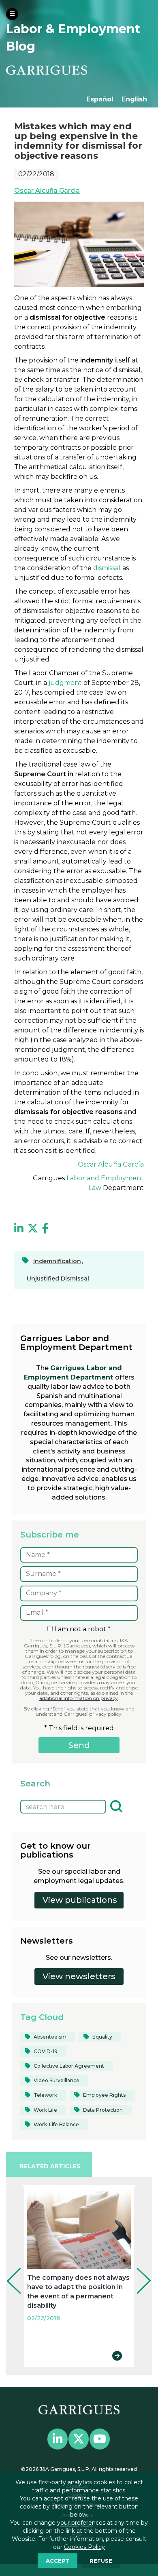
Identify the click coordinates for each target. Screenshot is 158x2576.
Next (138, 2270)
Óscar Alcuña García (47, 191)
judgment (64, 683)
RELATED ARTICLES (50, 2166)
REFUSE (101, 2561)
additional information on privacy (79, 1698)
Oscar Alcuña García (111, 1164)
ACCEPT (58, 2561)
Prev (8, 2270)
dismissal (107, 568)
